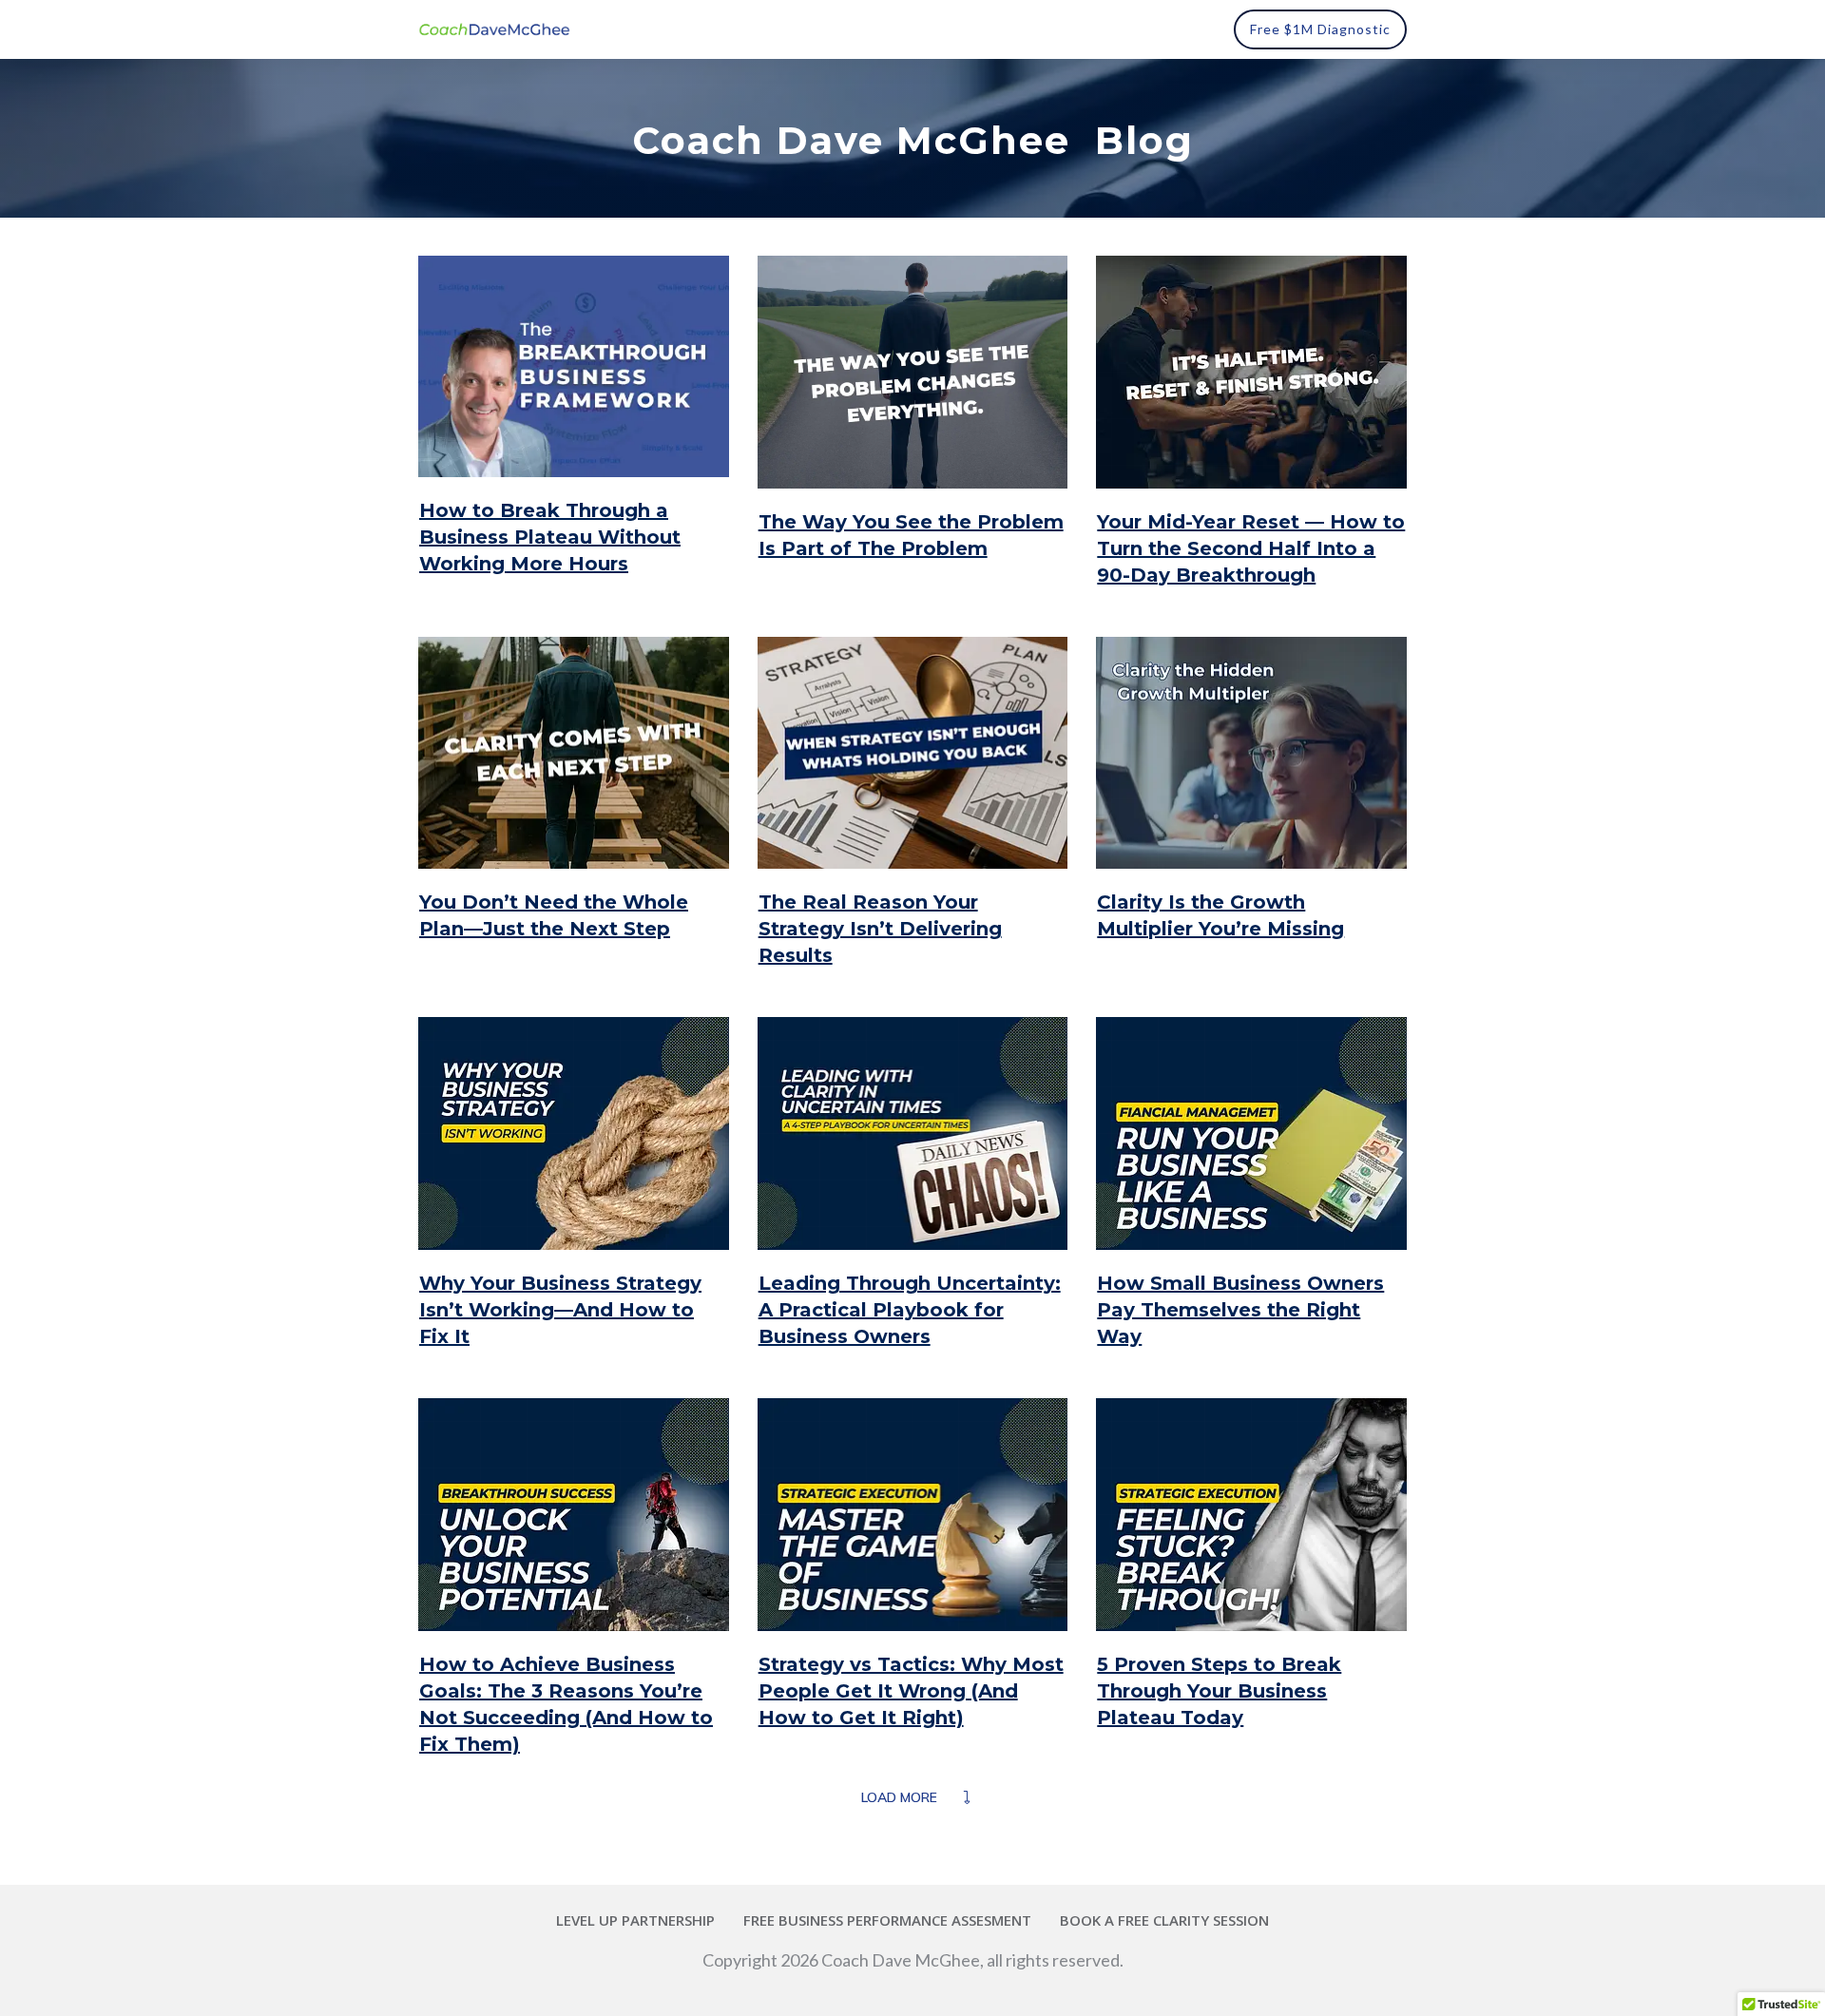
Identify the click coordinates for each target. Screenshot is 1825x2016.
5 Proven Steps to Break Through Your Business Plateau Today (1219, 1691)
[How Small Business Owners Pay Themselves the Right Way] (1251, 1133)
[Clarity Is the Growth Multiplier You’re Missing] (1251, 753)
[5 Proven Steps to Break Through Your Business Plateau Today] (1251, 1515)
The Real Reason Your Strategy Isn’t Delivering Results (880, 929)
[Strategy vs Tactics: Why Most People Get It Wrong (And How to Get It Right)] (913, 1515)
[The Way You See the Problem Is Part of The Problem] (913, 372)
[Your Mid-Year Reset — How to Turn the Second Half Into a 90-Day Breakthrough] (1251, 372)
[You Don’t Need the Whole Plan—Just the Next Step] (574, 753)
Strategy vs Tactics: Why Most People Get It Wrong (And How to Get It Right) (911, 1691)
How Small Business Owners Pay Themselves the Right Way (1240, 1310)
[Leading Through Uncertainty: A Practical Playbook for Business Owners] (913, 1133)
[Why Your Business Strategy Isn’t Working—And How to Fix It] (574, 1133)
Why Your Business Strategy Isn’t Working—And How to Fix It (560, 1310)
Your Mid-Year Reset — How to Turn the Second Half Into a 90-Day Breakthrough (1251, 548)
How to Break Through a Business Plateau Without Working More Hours (550, 537)
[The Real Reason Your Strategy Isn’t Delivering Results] (913, 753)
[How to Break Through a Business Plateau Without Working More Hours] (574, 366)
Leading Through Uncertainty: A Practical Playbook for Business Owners (910, 1310)
